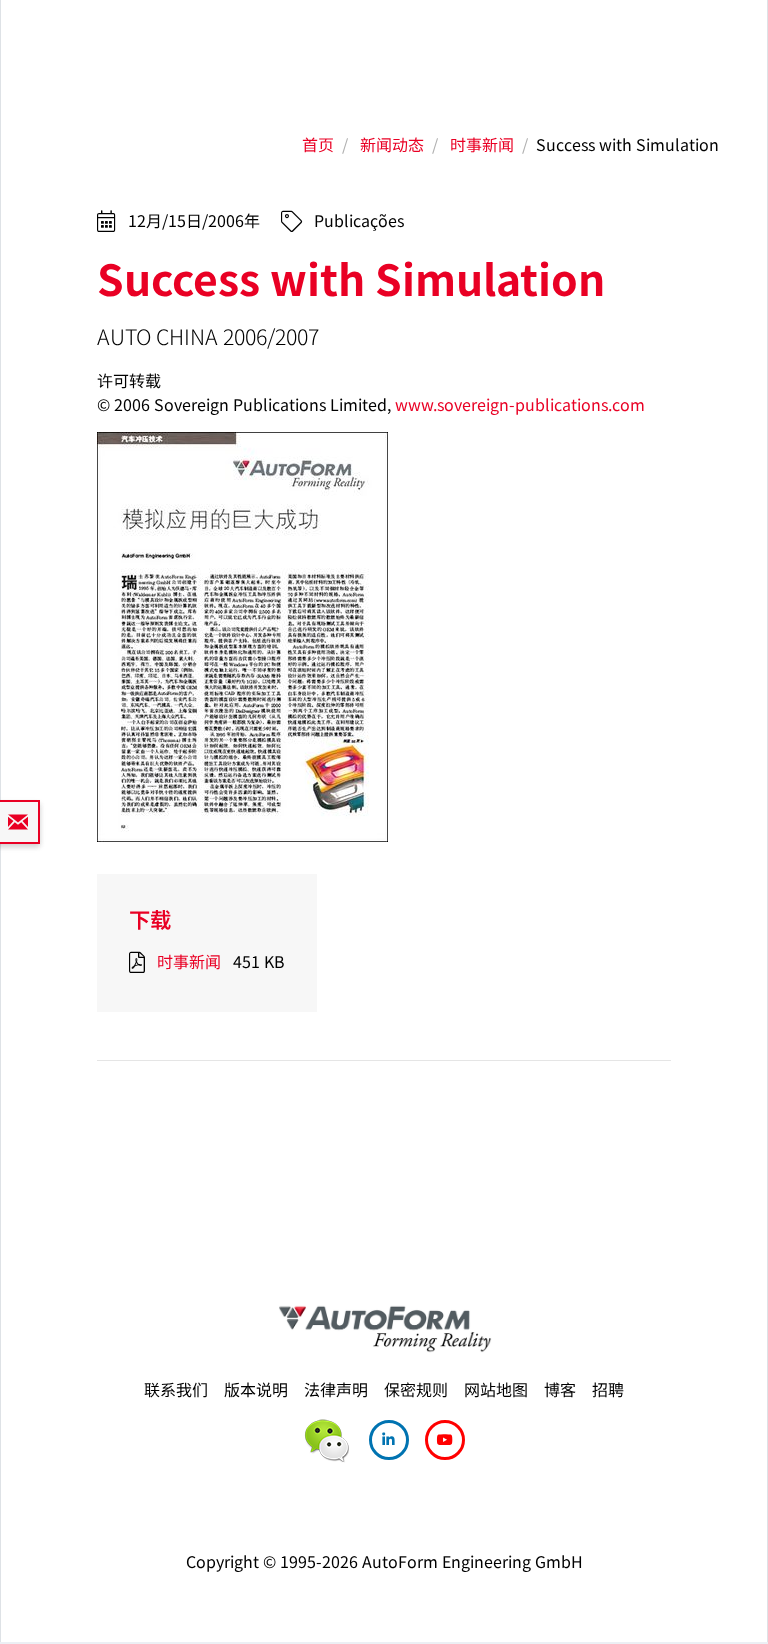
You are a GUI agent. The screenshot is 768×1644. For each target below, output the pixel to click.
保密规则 (416, 1389)
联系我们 (176, 1389)
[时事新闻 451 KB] (141, 961)
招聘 (608, 1389)
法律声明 (336, 1389)
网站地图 (496, 1389)
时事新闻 (482, 144)
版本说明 (256, 1389)
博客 (560, 1389)
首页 (318, 144)
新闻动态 (392, 144)
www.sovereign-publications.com (520, 404)
